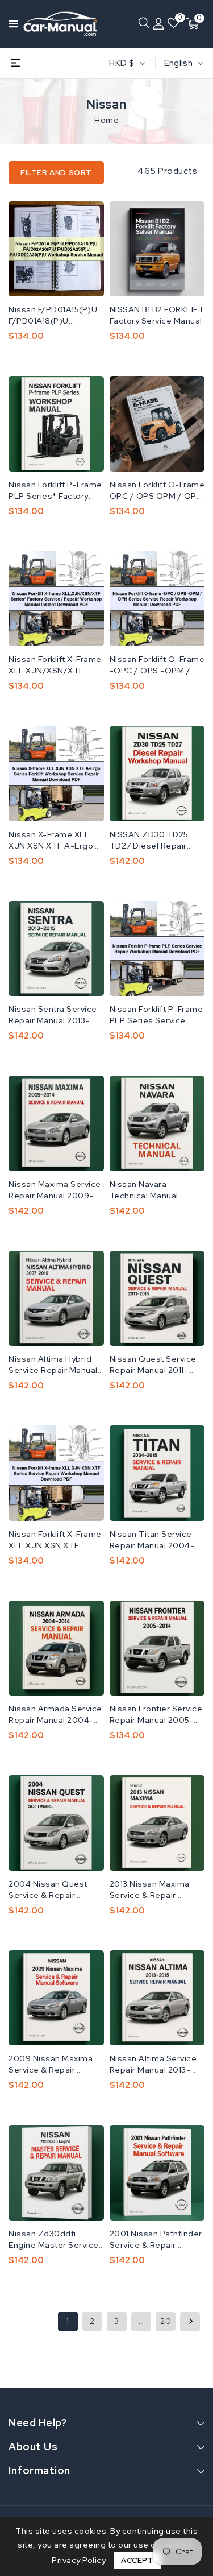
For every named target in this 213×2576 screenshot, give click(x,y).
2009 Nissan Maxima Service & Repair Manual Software (51, 2064)
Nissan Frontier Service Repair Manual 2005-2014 (156, 1715)
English (178, 63)
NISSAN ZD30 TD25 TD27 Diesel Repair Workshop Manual (149, 840)
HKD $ (122, 63)
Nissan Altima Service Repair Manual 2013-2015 (153, 2064)
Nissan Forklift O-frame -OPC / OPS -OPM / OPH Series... (157, 665)
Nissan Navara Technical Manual (144, 1190)
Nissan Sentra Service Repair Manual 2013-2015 (53, 1015)
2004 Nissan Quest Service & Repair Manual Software (48, 1890)
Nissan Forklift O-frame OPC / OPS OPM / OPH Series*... (157, 491)
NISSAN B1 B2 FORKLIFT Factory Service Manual (157, 315)
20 (166, 2321)
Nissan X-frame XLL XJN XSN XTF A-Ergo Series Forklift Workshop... (51, 840)
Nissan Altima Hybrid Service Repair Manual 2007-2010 (53, 1365)
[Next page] (190, 2321)
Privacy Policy (79, 2560)
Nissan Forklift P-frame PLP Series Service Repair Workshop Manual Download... (156, 1015)
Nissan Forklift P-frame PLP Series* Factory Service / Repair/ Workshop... (55, 491)
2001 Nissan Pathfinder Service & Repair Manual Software (156, 2240)
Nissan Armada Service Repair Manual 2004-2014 (55, 1715)
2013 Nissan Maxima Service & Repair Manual (150, 1890)
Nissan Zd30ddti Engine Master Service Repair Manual (54, 2240)
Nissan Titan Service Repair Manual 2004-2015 (152, 1540)
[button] (10, 23)
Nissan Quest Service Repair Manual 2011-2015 (153, 1365)
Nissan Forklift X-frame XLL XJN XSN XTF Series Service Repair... (55, 1540)
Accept (137, 2560)
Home (106, 120)
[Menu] (10, 24)
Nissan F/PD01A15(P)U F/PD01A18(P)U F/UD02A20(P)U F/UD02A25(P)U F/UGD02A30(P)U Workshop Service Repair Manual (53, 315)
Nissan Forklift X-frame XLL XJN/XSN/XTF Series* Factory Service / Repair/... (56, 665)
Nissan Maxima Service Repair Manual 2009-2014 (55, 1190)
